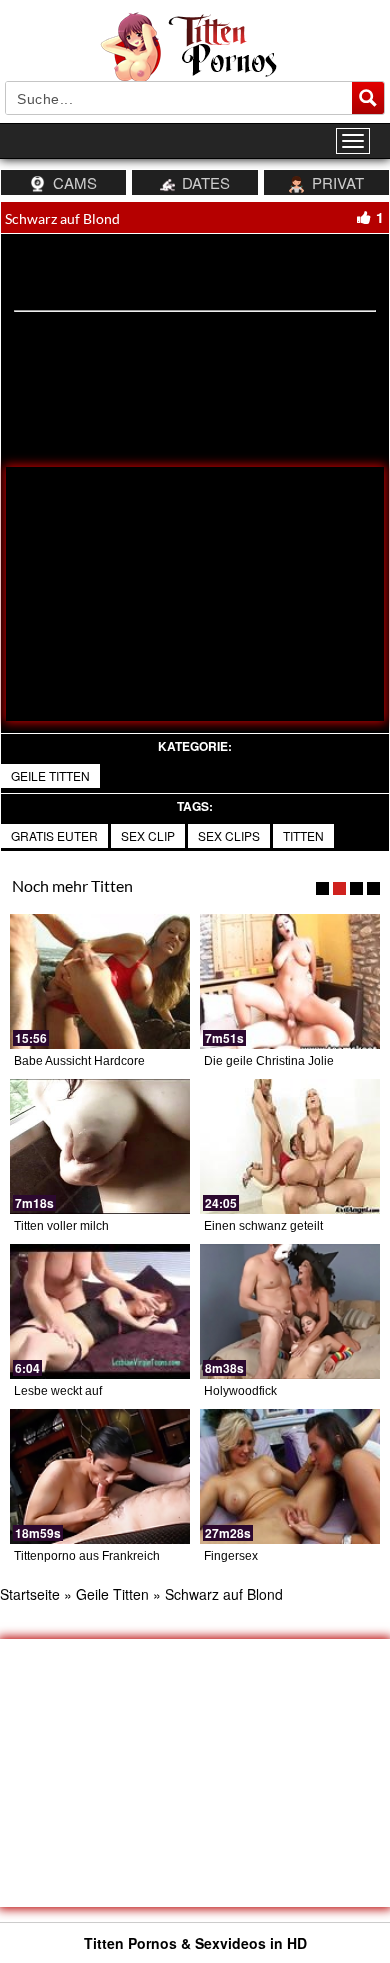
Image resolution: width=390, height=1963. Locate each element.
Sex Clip (148, 835)
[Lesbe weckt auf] (100, 1311)
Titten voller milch (61, 1226)
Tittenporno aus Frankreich (87, 1556)
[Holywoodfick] (290, 1311)
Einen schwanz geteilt (263, 1226)
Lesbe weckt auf (58, 1391)
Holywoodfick (240, 1391)
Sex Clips (229, 835)
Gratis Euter (54, 835)
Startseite (30, 1594)
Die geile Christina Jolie (269, 1061)
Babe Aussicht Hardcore (79, 1061)
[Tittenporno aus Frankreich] (100, 1476)
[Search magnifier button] (368, 98)
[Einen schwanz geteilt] (290, 1146)
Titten (303, 835)
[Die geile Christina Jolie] (290, 981)
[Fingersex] (290, 1476)
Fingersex (231, 1556)
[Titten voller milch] (100, 1146)
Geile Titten (50, 775)
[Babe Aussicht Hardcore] (100, 981)
